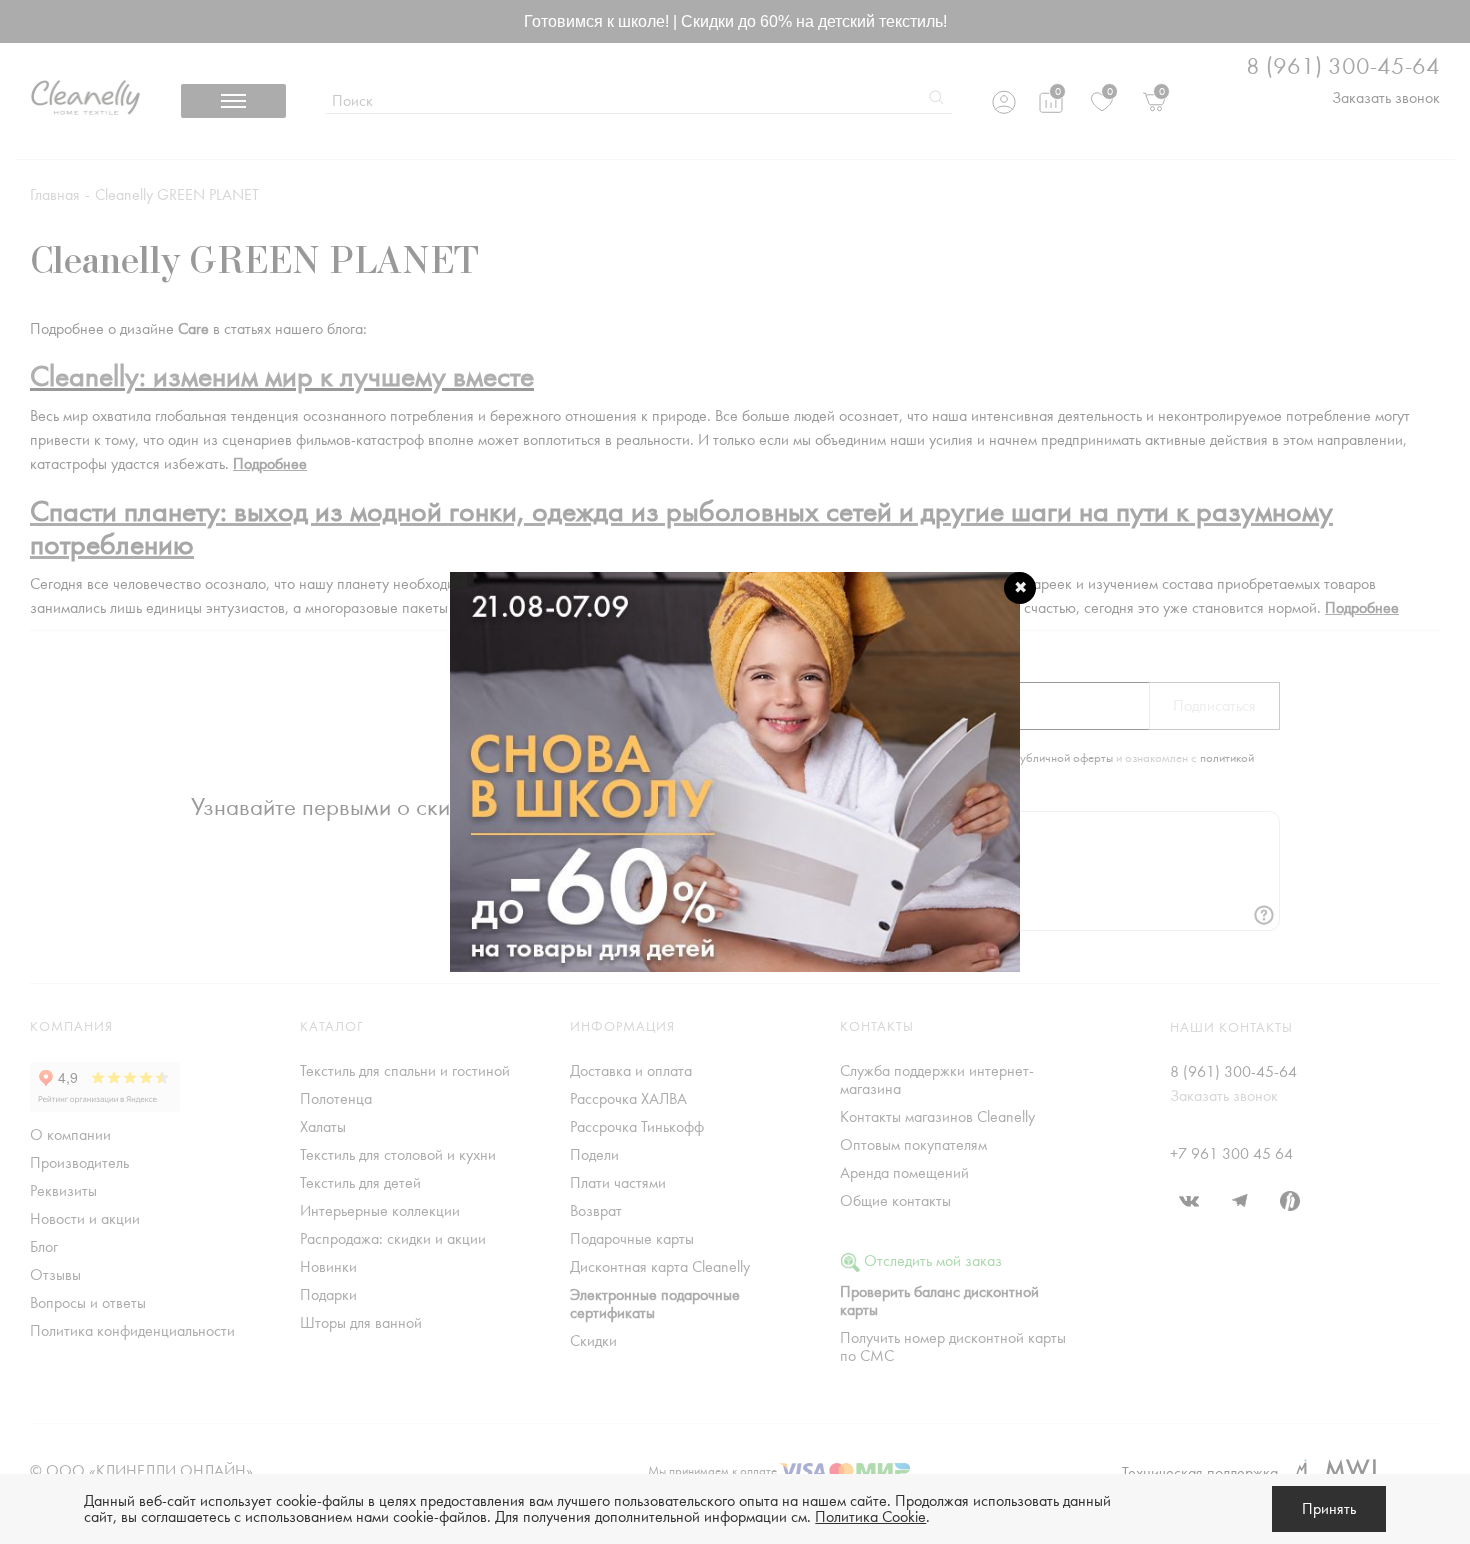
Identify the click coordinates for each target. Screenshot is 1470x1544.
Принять (1329, 1509)
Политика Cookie (870, 1517)
